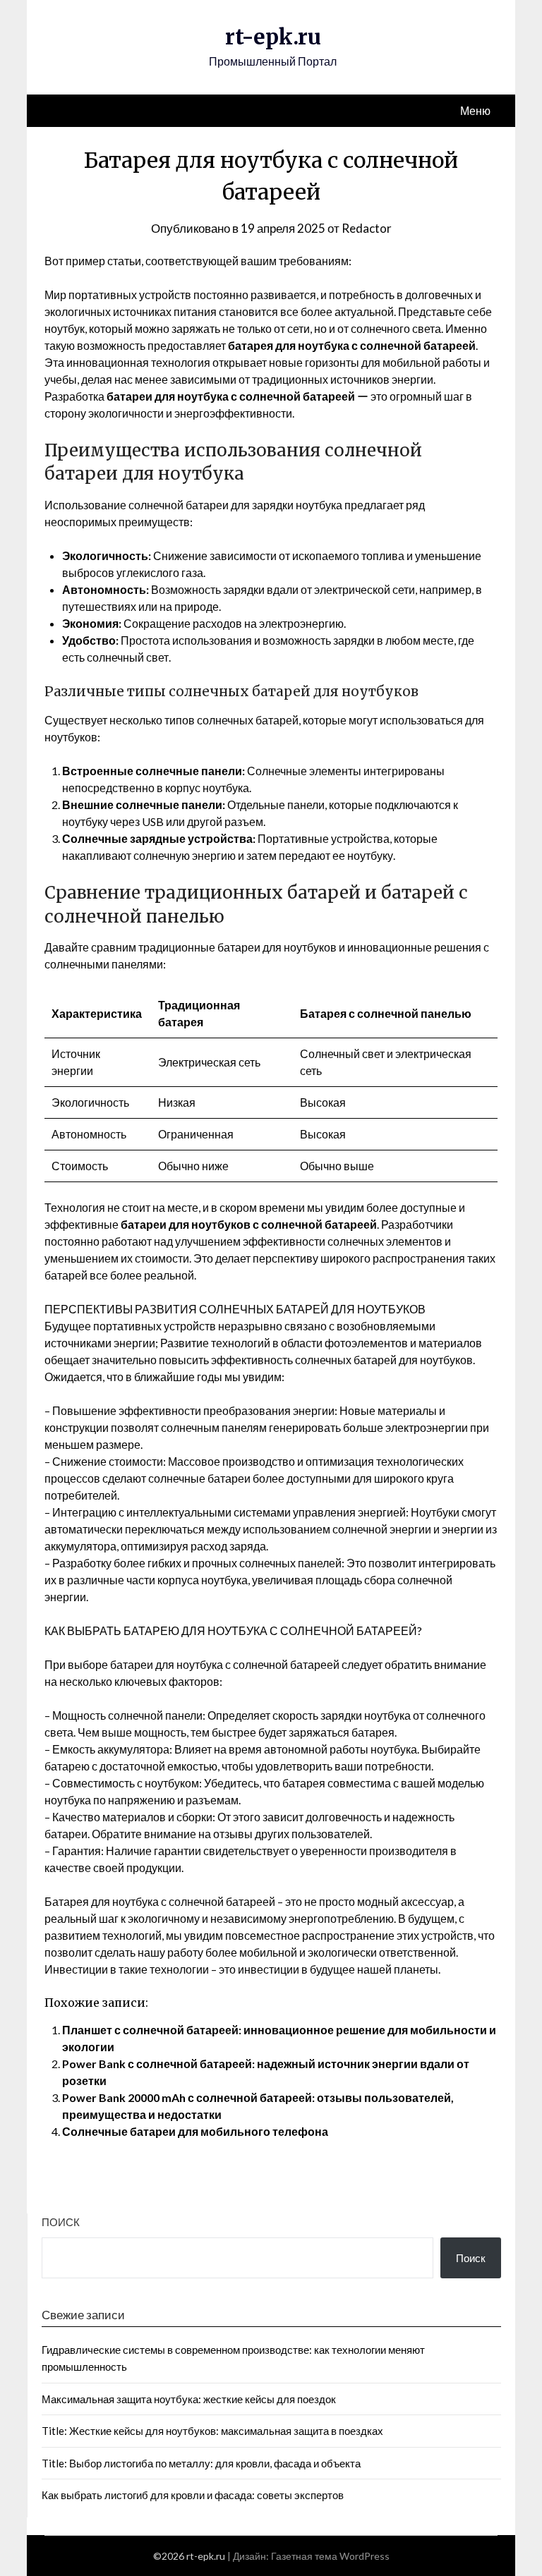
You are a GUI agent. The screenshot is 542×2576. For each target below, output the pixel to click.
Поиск (61, 2222)
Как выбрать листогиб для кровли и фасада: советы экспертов (193, 2495)
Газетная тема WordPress (330, 2556)
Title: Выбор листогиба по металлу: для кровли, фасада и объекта (201, 2463)
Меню (475, 110)
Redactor (367, 228)
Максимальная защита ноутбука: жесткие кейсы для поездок (189, 2399)
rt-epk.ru (273, 37)
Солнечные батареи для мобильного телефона (195, 2131)
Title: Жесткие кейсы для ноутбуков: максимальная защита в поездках (212, 2431)
